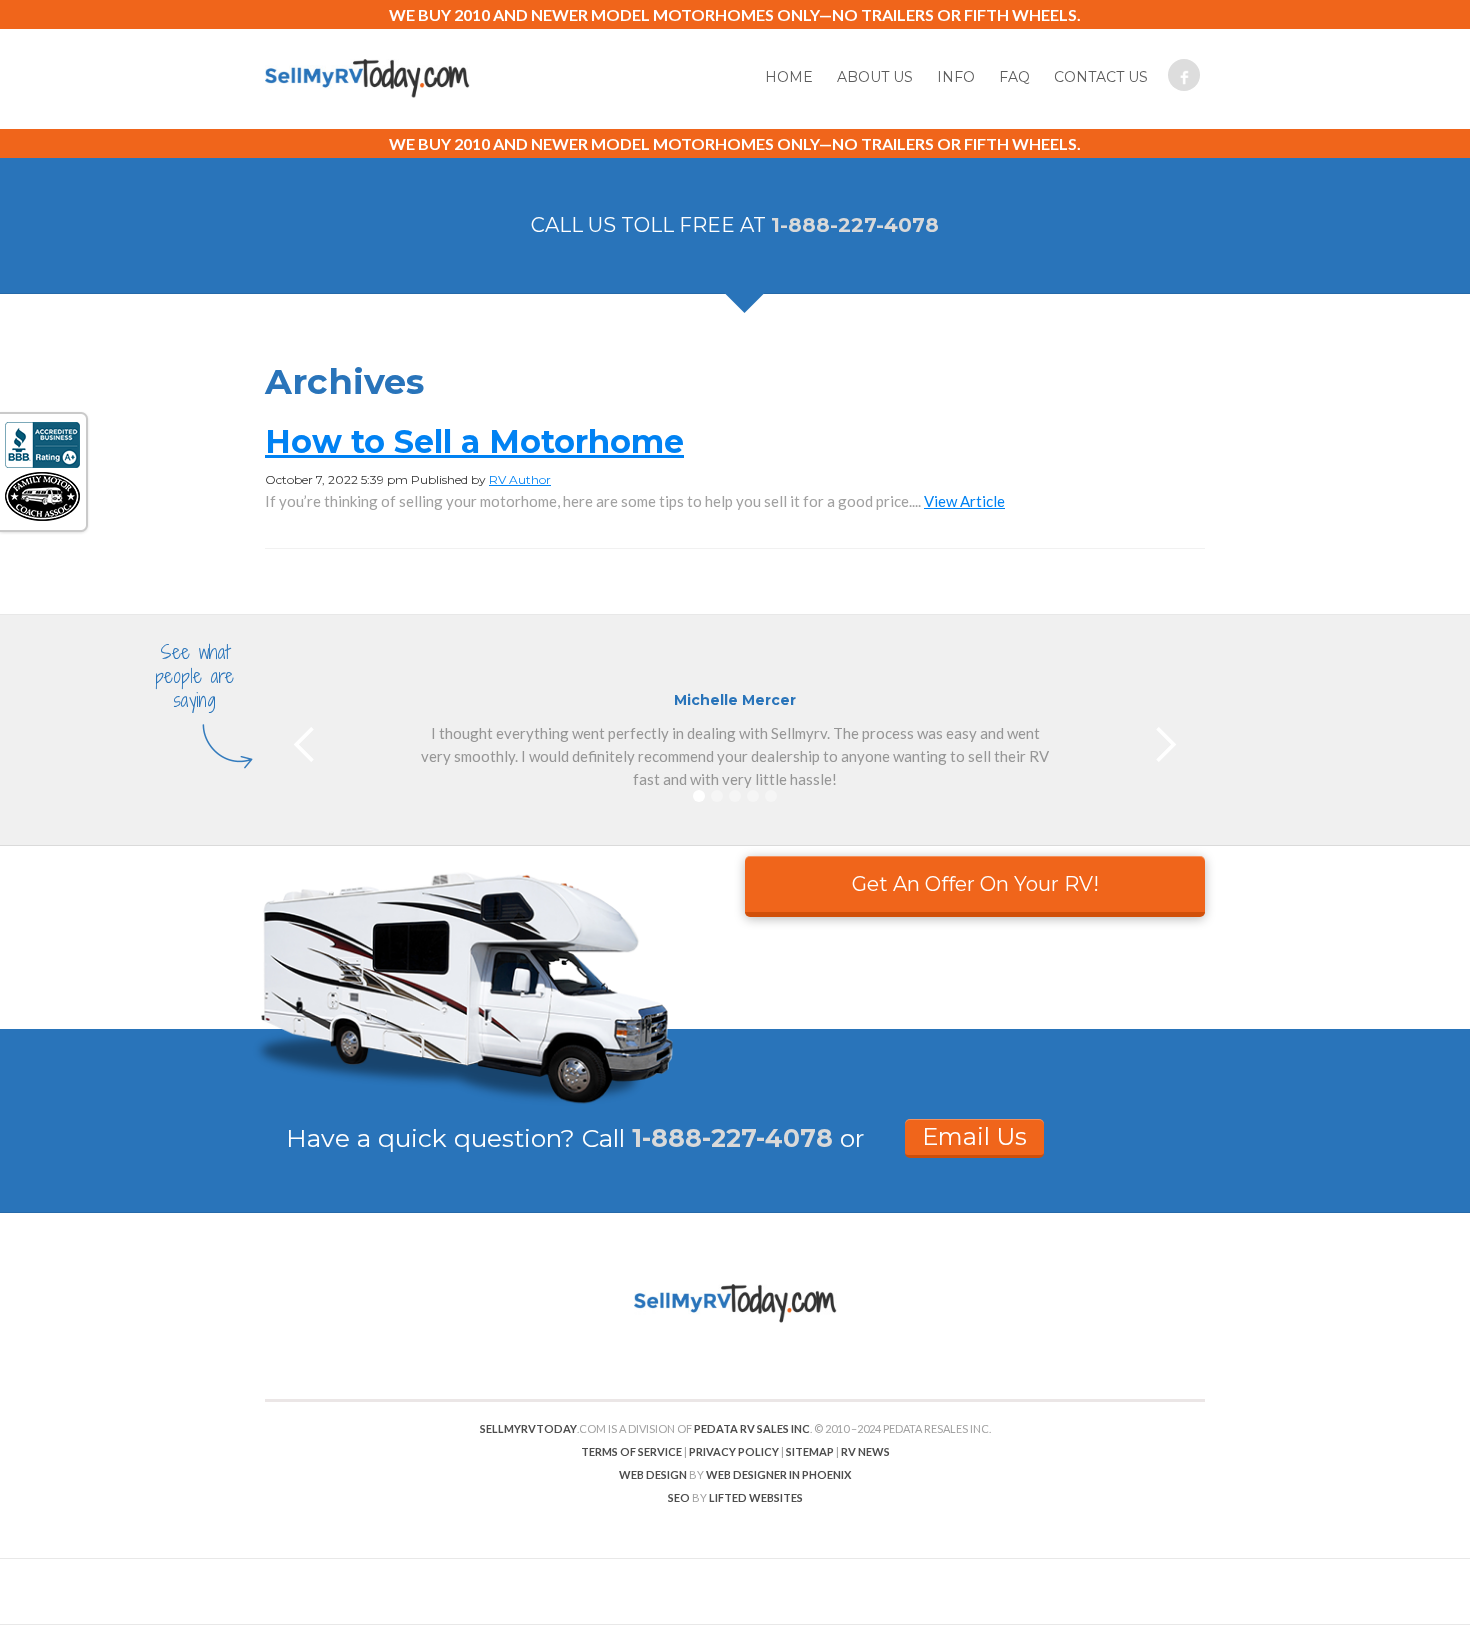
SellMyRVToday (528, 1428)
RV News (865, 1451)
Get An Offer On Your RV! (975, 884)
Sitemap (810, 1451)
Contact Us (1101, 77)
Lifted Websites (756, 1497)
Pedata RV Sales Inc (752, 1428)
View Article (964, 501)
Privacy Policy (734, 1451)
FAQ (1014, 77)
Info (956, 77)
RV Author (520, 479)
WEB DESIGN (653, 1474)
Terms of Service (631, 1451)
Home (789, 77)
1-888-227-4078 (855, 225)
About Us (875, 77)
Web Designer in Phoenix (778, 1474)
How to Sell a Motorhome (474, 441)
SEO (679, 1497)
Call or (723, 1138)
